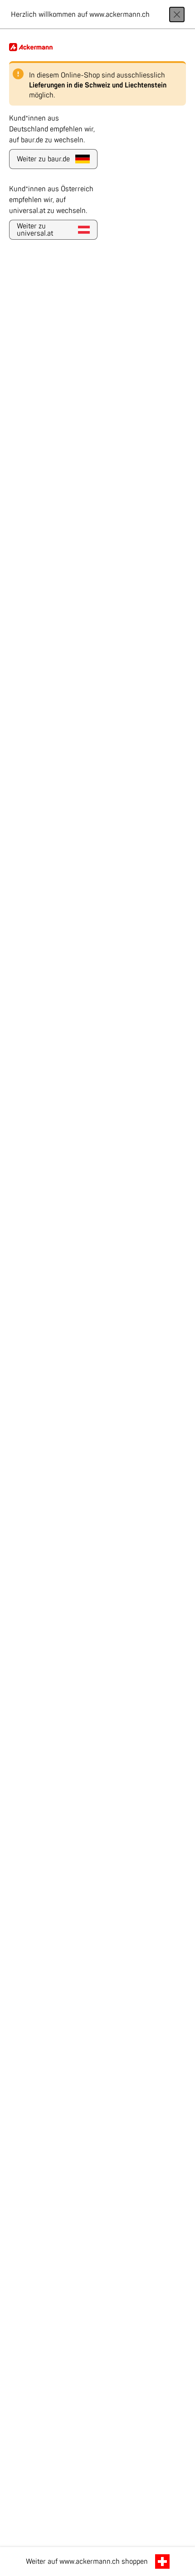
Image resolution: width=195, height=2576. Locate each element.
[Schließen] (177, 14)
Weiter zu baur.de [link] (43, 159)
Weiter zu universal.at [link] (35, 230)
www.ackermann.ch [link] (90, 2562)
